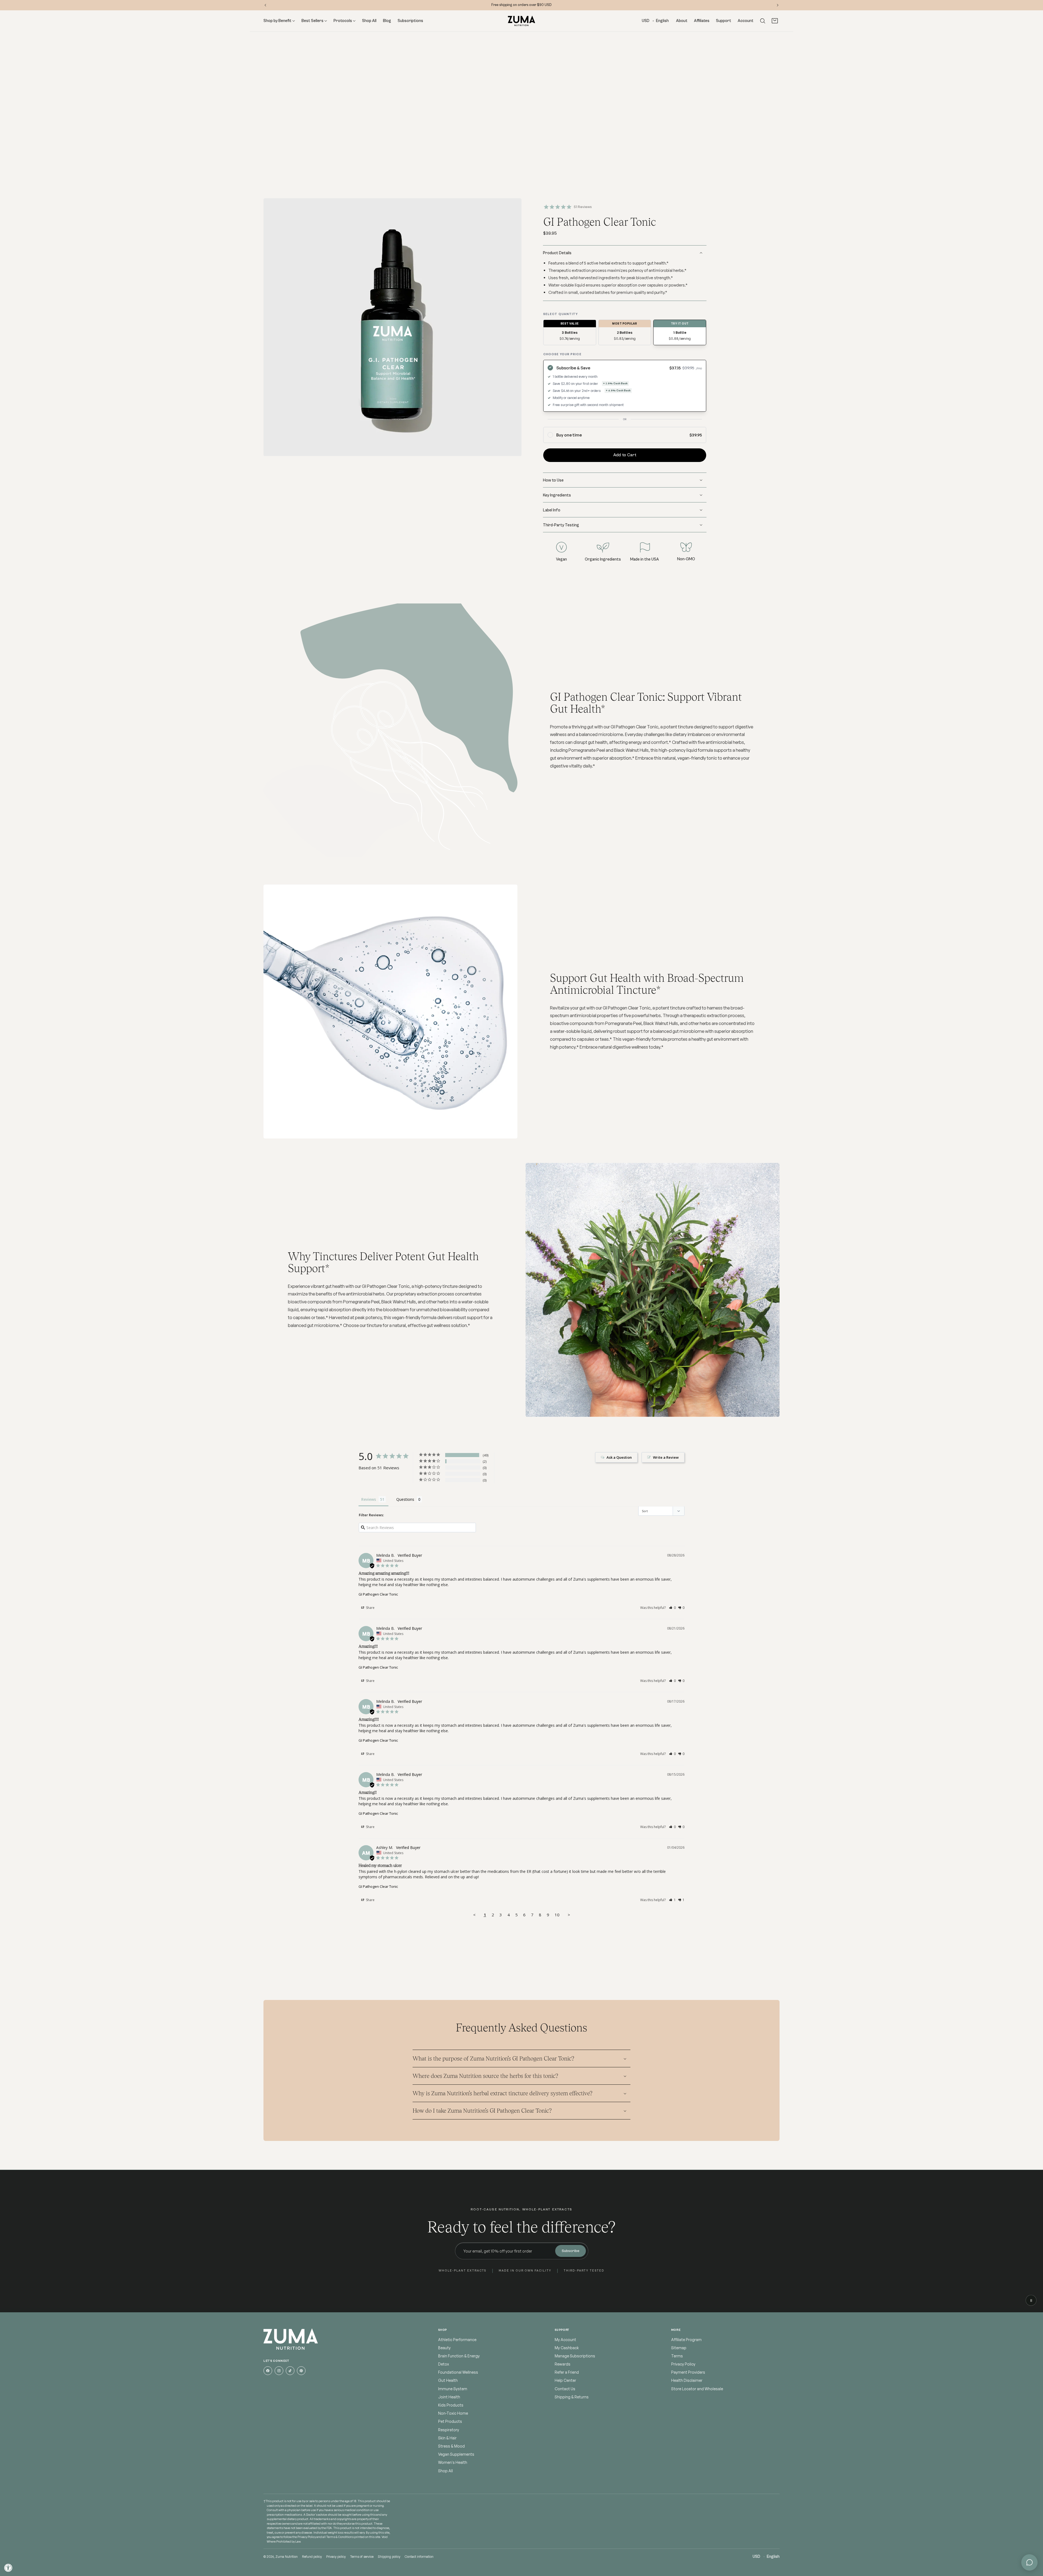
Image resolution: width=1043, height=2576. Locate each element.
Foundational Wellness (458, 2372)
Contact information (419, 2557)
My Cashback (567, 2348)
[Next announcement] (778, 5)
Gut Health (448, 2381)
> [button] (569, 1915)
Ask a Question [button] (619, 1457)
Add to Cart (625, 455)
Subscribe (571, 2251)
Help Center (565, 2381)
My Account (565, 2340)
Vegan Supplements (456, 2454)
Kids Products (451, 2405)
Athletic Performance (457, 2340)
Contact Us (565, 2389)
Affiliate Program (686, 2340)
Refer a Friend (567, 2372)
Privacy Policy (683, 2364)
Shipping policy (389, 2557)
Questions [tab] (405, 1499)
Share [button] (370, 1608)
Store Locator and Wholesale (697, 2389)
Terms (677, 2356)
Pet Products (450, 2422)
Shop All (445, 2471)
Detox (444, 2364)
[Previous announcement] (265, 5)
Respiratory (449, 2430)
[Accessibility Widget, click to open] (8, 2568)
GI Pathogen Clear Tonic (378, 1594)
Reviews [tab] (369, 1499)
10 (557, 1915)
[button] (763, 21)
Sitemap (679, 2348)
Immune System (453, 2389)
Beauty (444, 2348)
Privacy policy (336, 2557)
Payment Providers (688, 2372)
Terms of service (362, 2557)
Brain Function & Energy (459, 2356)
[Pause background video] (1031, 2300)
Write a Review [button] (666, 1457)
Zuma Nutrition (287, 2557)
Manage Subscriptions (575, 2356)
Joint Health (449, 2397)
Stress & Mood (451, 2446)
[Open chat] (1029, 2562)
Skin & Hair (447, 2438)
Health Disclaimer (687, 2381)
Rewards (563, 2364)
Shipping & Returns (572, 2397)
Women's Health (453, 2463)
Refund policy (312, 2557)
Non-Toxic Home (453, 2413)
